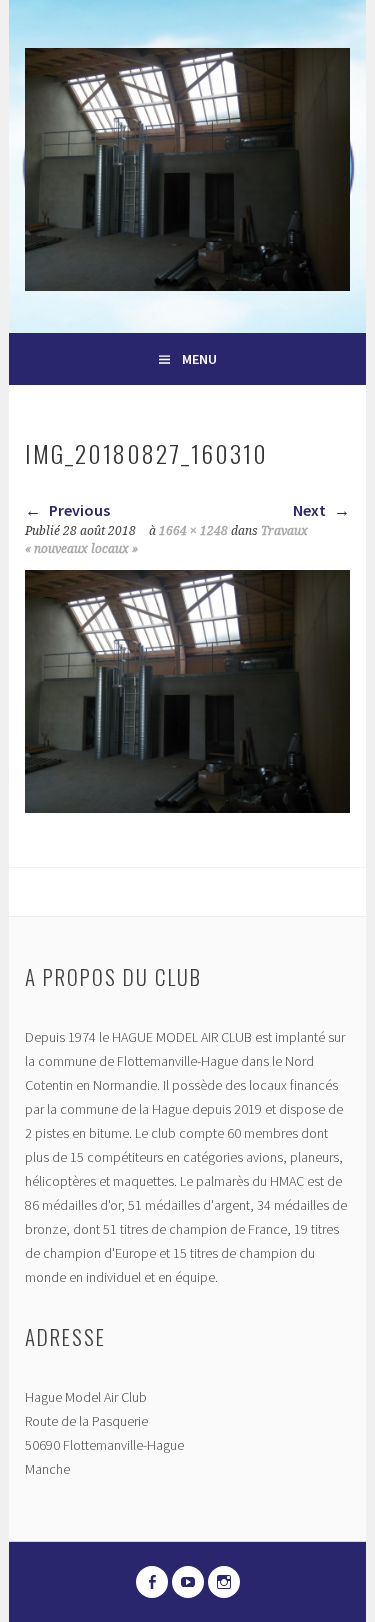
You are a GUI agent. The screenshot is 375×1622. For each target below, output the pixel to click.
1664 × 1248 (193, 531)
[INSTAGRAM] (224, 1582)
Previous (78, 510)
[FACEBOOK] (152, 1582)
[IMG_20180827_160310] (187, 807)
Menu (199, 359)
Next (311, 510)
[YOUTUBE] (188, 1582)
